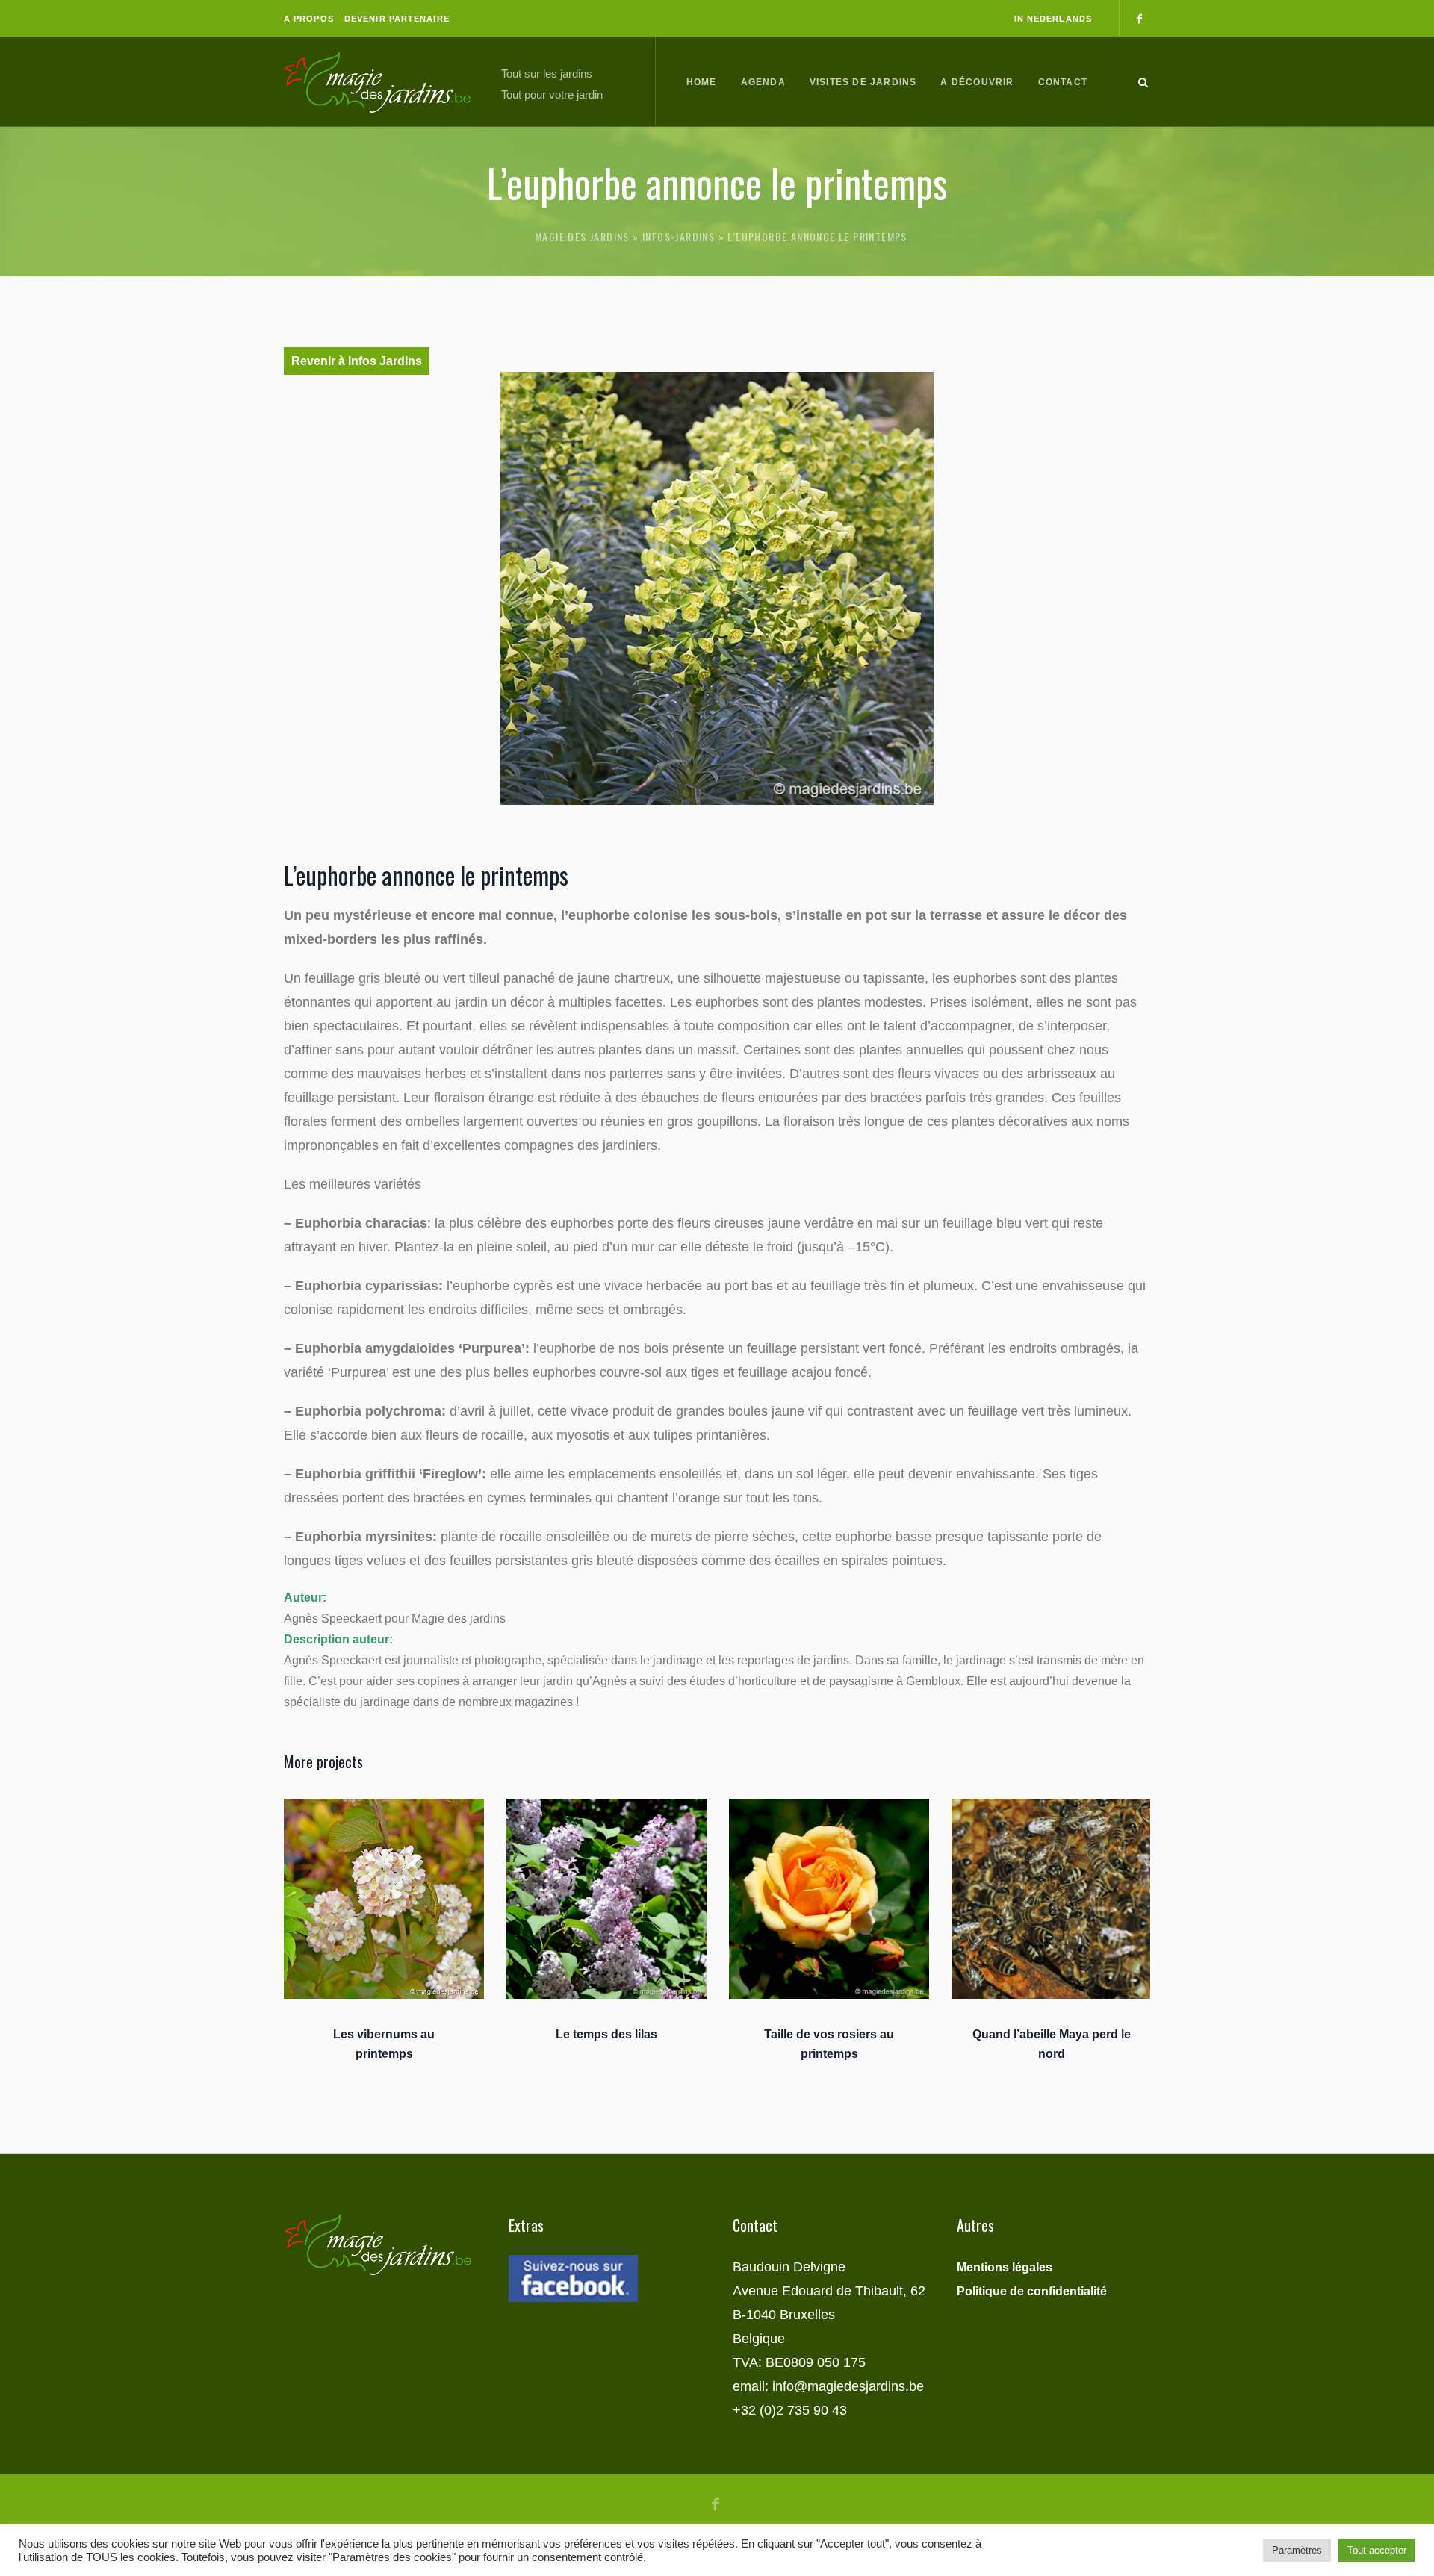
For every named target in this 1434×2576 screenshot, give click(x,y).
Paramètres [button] (1297, 2550)
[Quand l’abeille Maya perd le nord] (1052, 1899)
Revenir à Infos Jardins (357, 361)
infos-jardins (679, 236)
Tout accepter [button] (1377, 2550)
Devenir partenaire (397, 19)
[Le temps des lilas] (606, 1899)
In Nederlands (1053, 19)
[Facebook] (1139, 19)
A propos (309, 19)
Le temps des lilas (606, 2034)
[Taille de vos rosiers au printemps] (829, 1899)
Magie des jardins (582, 236)
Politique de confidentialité (1032, 2291)
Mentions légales (1005, 2267)
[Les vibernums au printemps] (384, 1899)
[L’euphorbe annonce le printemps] (717, 588)
